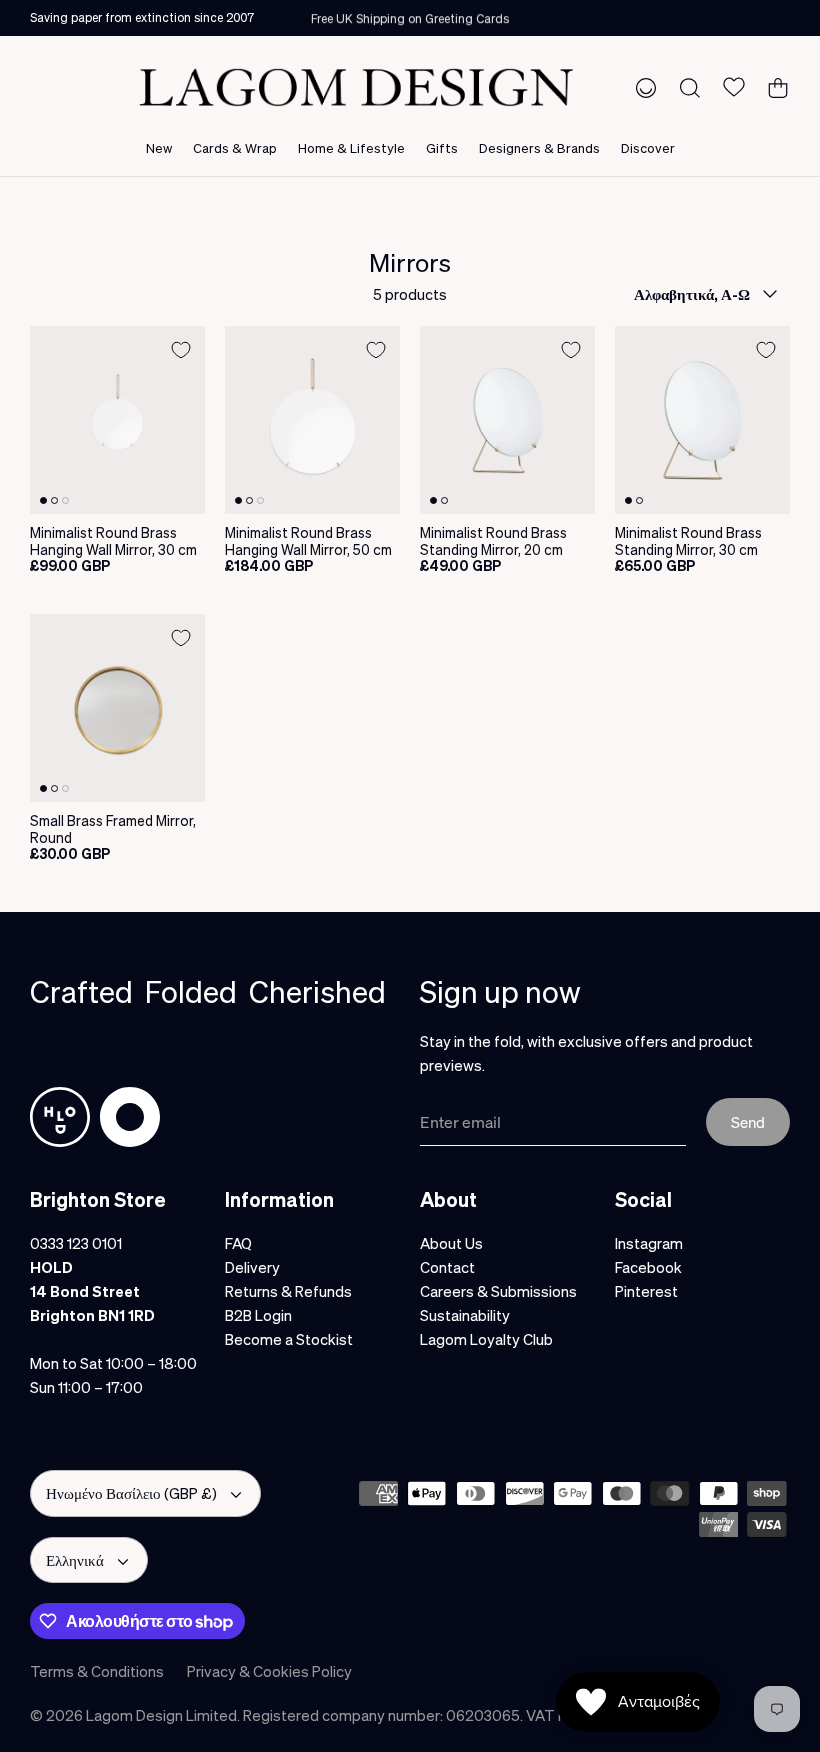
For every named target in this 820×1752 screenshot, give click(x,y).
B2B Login (258, 1315)
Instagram (649, 1243)
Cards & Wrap (235, 147)
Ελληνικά (75, 1560)
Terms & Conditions (97, 1671)
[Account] (642, 87)
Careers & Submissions (498, 1291)
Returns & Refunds (288, 1291)
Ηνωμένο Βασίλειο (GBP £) (131, 1493)
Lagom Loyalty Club (486, 1339)
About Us (451, 1243)
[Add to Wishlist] (181, 350)
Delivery (252, 1267)
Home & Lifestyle (351, 147)
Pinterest (646, 1291)
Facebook (648, 1267)
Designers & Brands (539, 147)
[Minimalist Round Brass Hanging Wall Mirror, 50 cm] (312, 420)
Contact (447, 1267)
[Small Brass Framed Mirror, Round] (117, 708)
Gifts (442, 147)
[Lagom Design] (356, 87)
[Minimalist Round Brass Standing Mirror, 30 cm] (702, 420)
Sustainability (465, 1315)
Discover (648, 147)
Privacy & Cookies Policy (269, 1671)
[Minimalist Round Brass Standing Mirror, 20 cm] (507, 420)
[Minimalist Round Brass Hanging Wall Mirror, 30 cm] (117, 420)
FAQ (238, 1243)
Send (748, 1122)
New (159, 147)
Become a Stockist (289, 1339)
